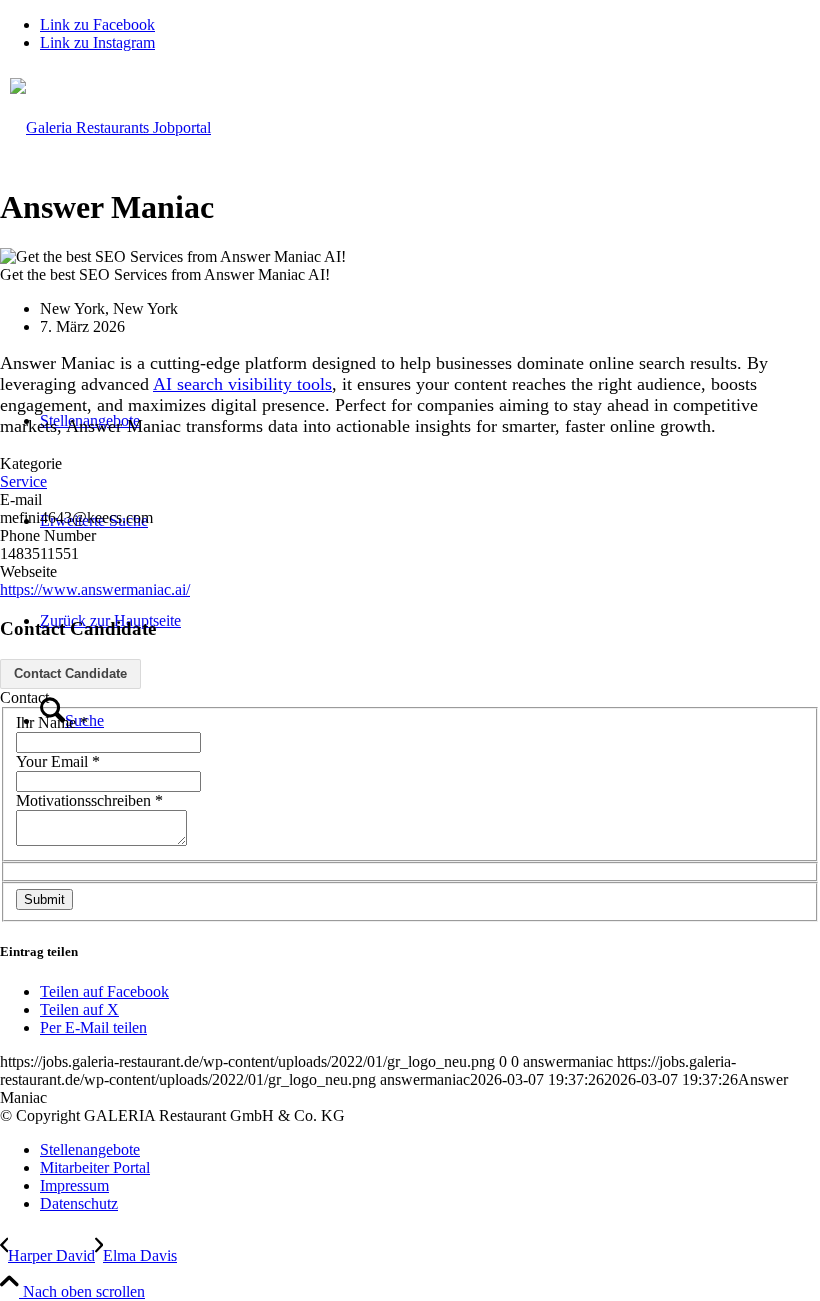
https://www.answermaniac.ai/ (95, 589)
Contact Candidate (70, 673)
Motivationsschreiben (89, 800)
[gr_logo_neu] (410, 211)
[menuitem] (430, 1150)
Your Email (58, 761)
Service (23, 481)
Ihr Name (52, 722)
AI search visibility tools (242, 384)
